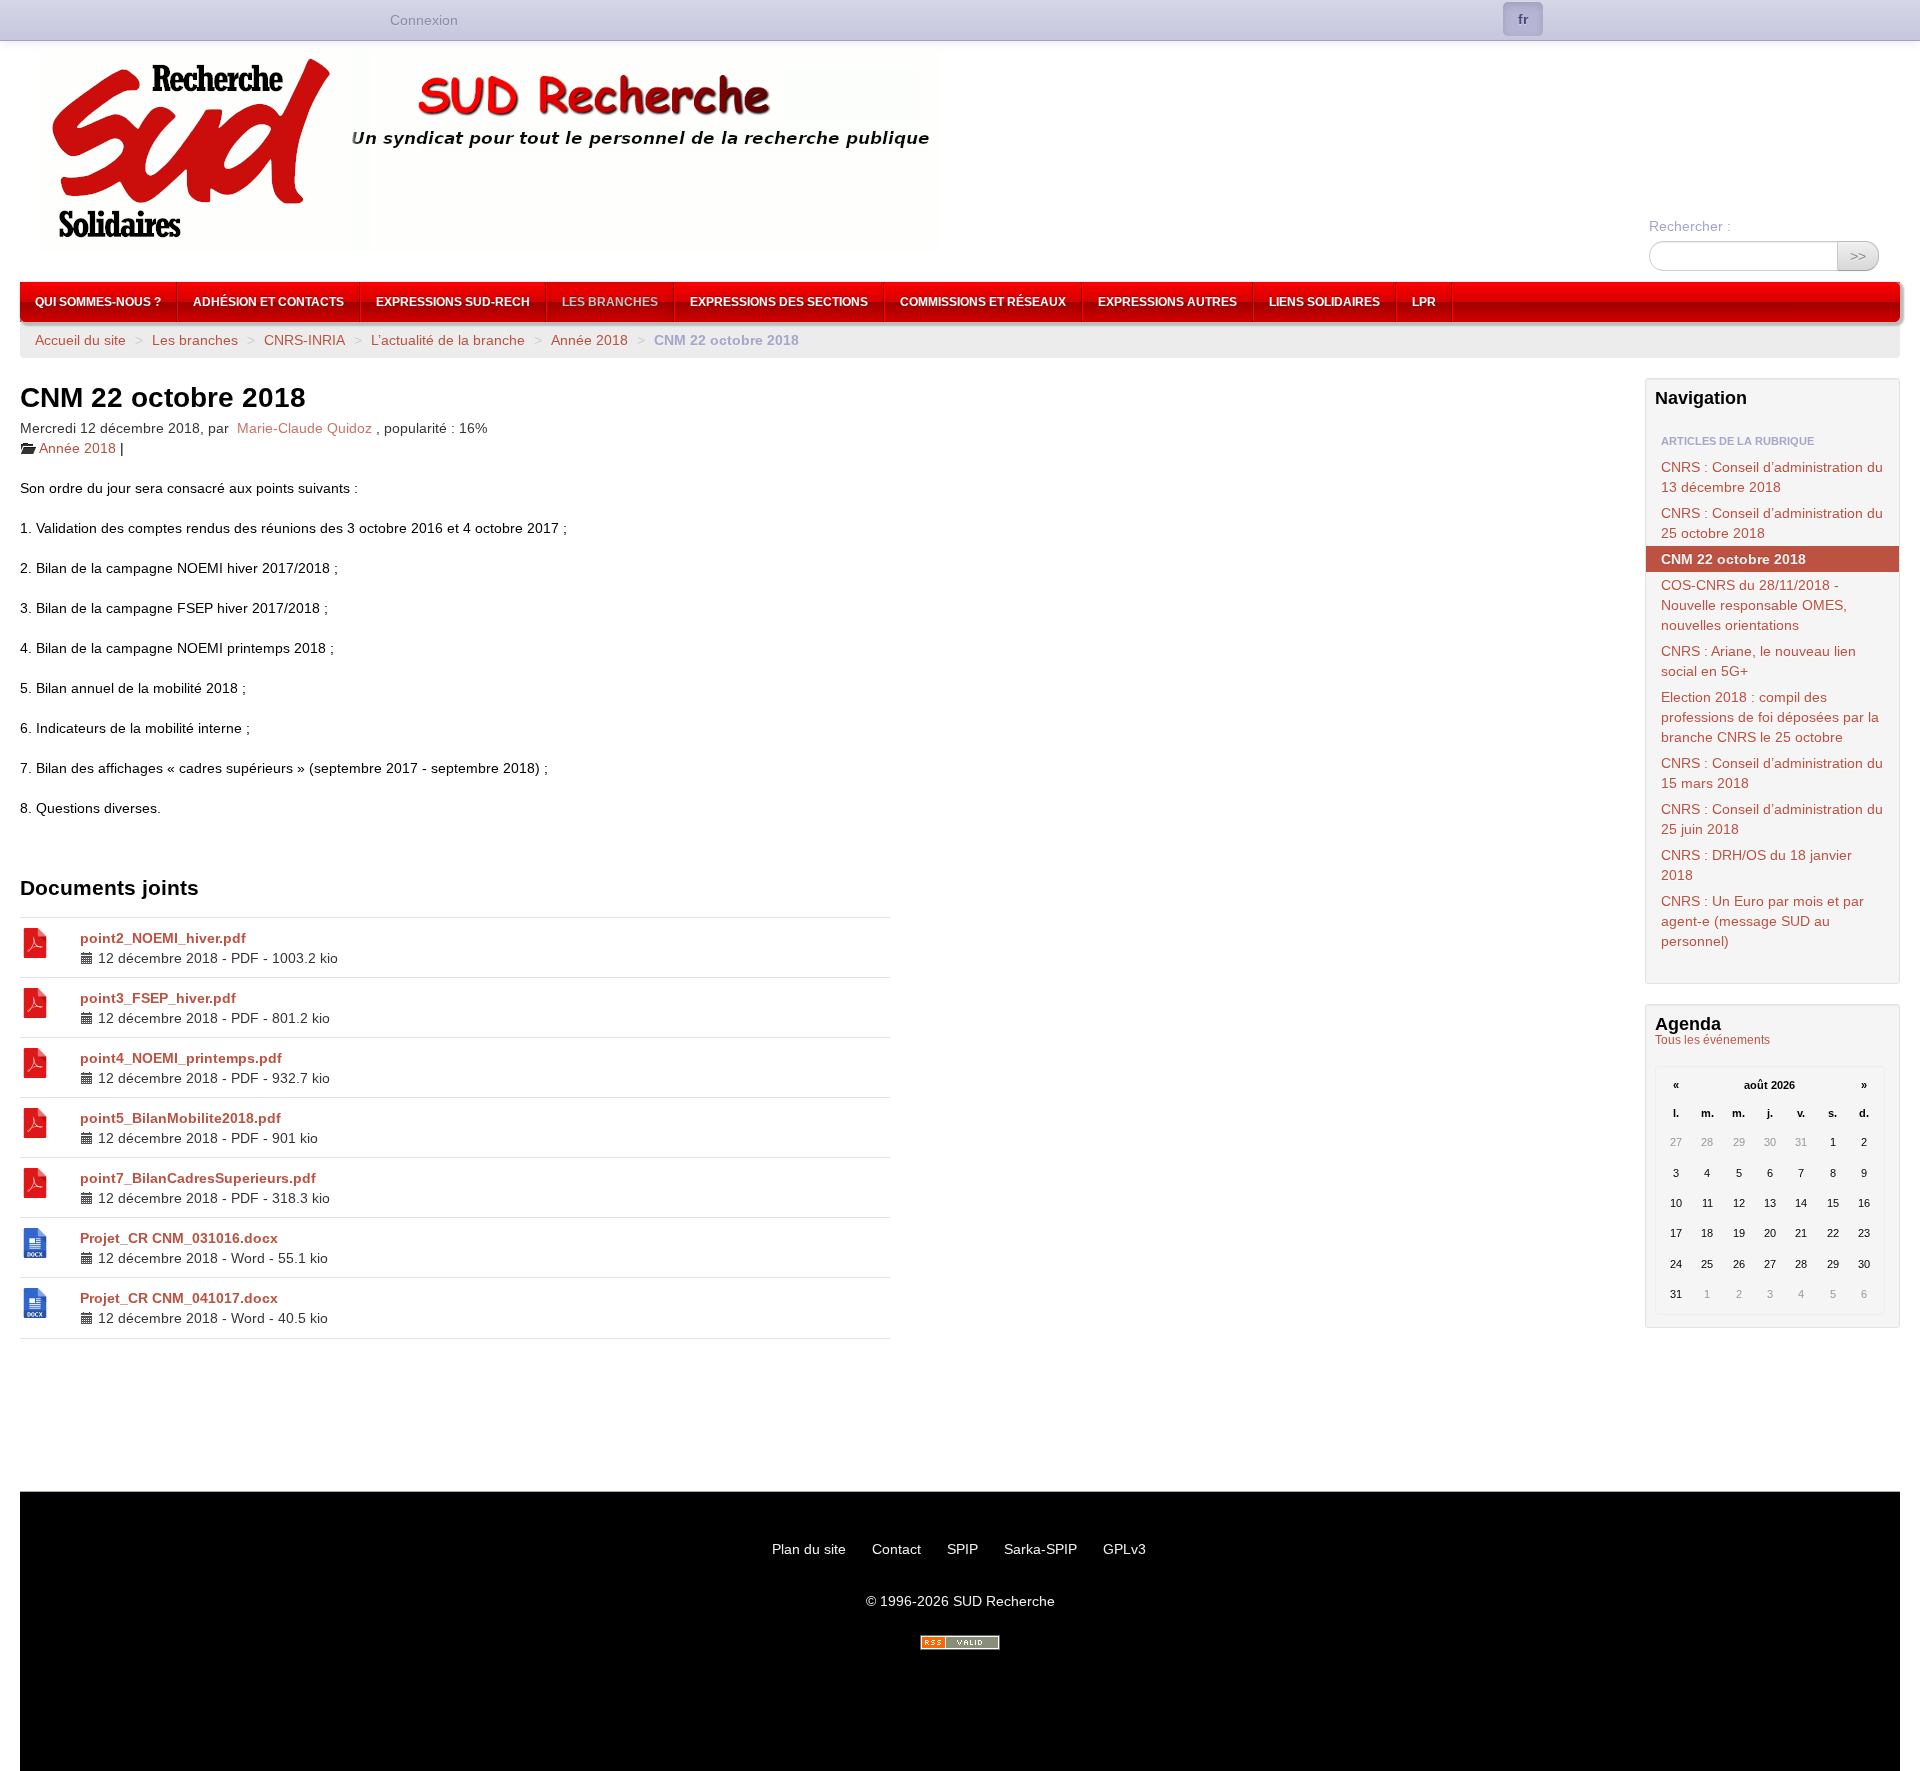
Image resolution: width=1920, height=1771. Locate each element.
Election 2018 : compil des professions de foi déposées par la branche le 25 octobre (1770, 717)
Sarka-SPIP (1040, 1549)
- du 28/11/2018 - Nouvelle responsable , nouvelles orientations (1754, 605)
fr (1523, 19)
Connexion (424, 20)
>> (1858, 256)
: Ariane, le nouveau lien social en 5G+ (1758, 661)
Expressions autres (1167, 302)
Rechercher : (1690, 226)
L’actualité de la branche (448, 340)
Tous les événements (1712, 1040)
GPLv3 (1124, 1549)
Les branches (610, 302)
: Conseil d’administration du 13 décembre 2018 (1772, 477)
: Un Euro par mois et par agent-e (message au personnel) (1762, 921)
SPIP (962, 1549)
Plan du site (809, 1549)
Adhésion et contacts (268, 302)
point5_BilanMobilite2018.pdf (180, 1118)
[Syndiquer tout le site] (960, 1642)
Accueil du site (80, 340)
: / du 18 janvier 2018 (1756, 865)
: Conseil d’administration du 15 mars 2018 (1772, 773)
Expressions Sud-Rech (453, 302)
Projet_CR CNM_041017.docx (179, 1298)
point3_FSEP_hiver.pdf (158, 998)
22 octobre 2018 (1733, 559)
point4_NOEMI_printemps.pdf (181, 1058)
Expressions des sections (779, 302)
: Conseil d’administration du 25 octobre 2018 (1772, 523)
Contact (896, 1549)
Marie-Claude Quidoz (304, 428)
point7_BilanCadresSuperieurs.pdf (198, 1178)
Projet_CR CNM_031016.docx (179, 1238)
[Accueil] (960, 151)
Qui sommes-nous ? (98, 302)
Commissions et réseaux (983, 302)
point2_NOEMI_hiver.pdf (163, 938)
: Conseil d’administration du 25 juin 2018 (1772, 819)
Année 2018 (589, 340)
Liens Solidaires (1324, 302)
